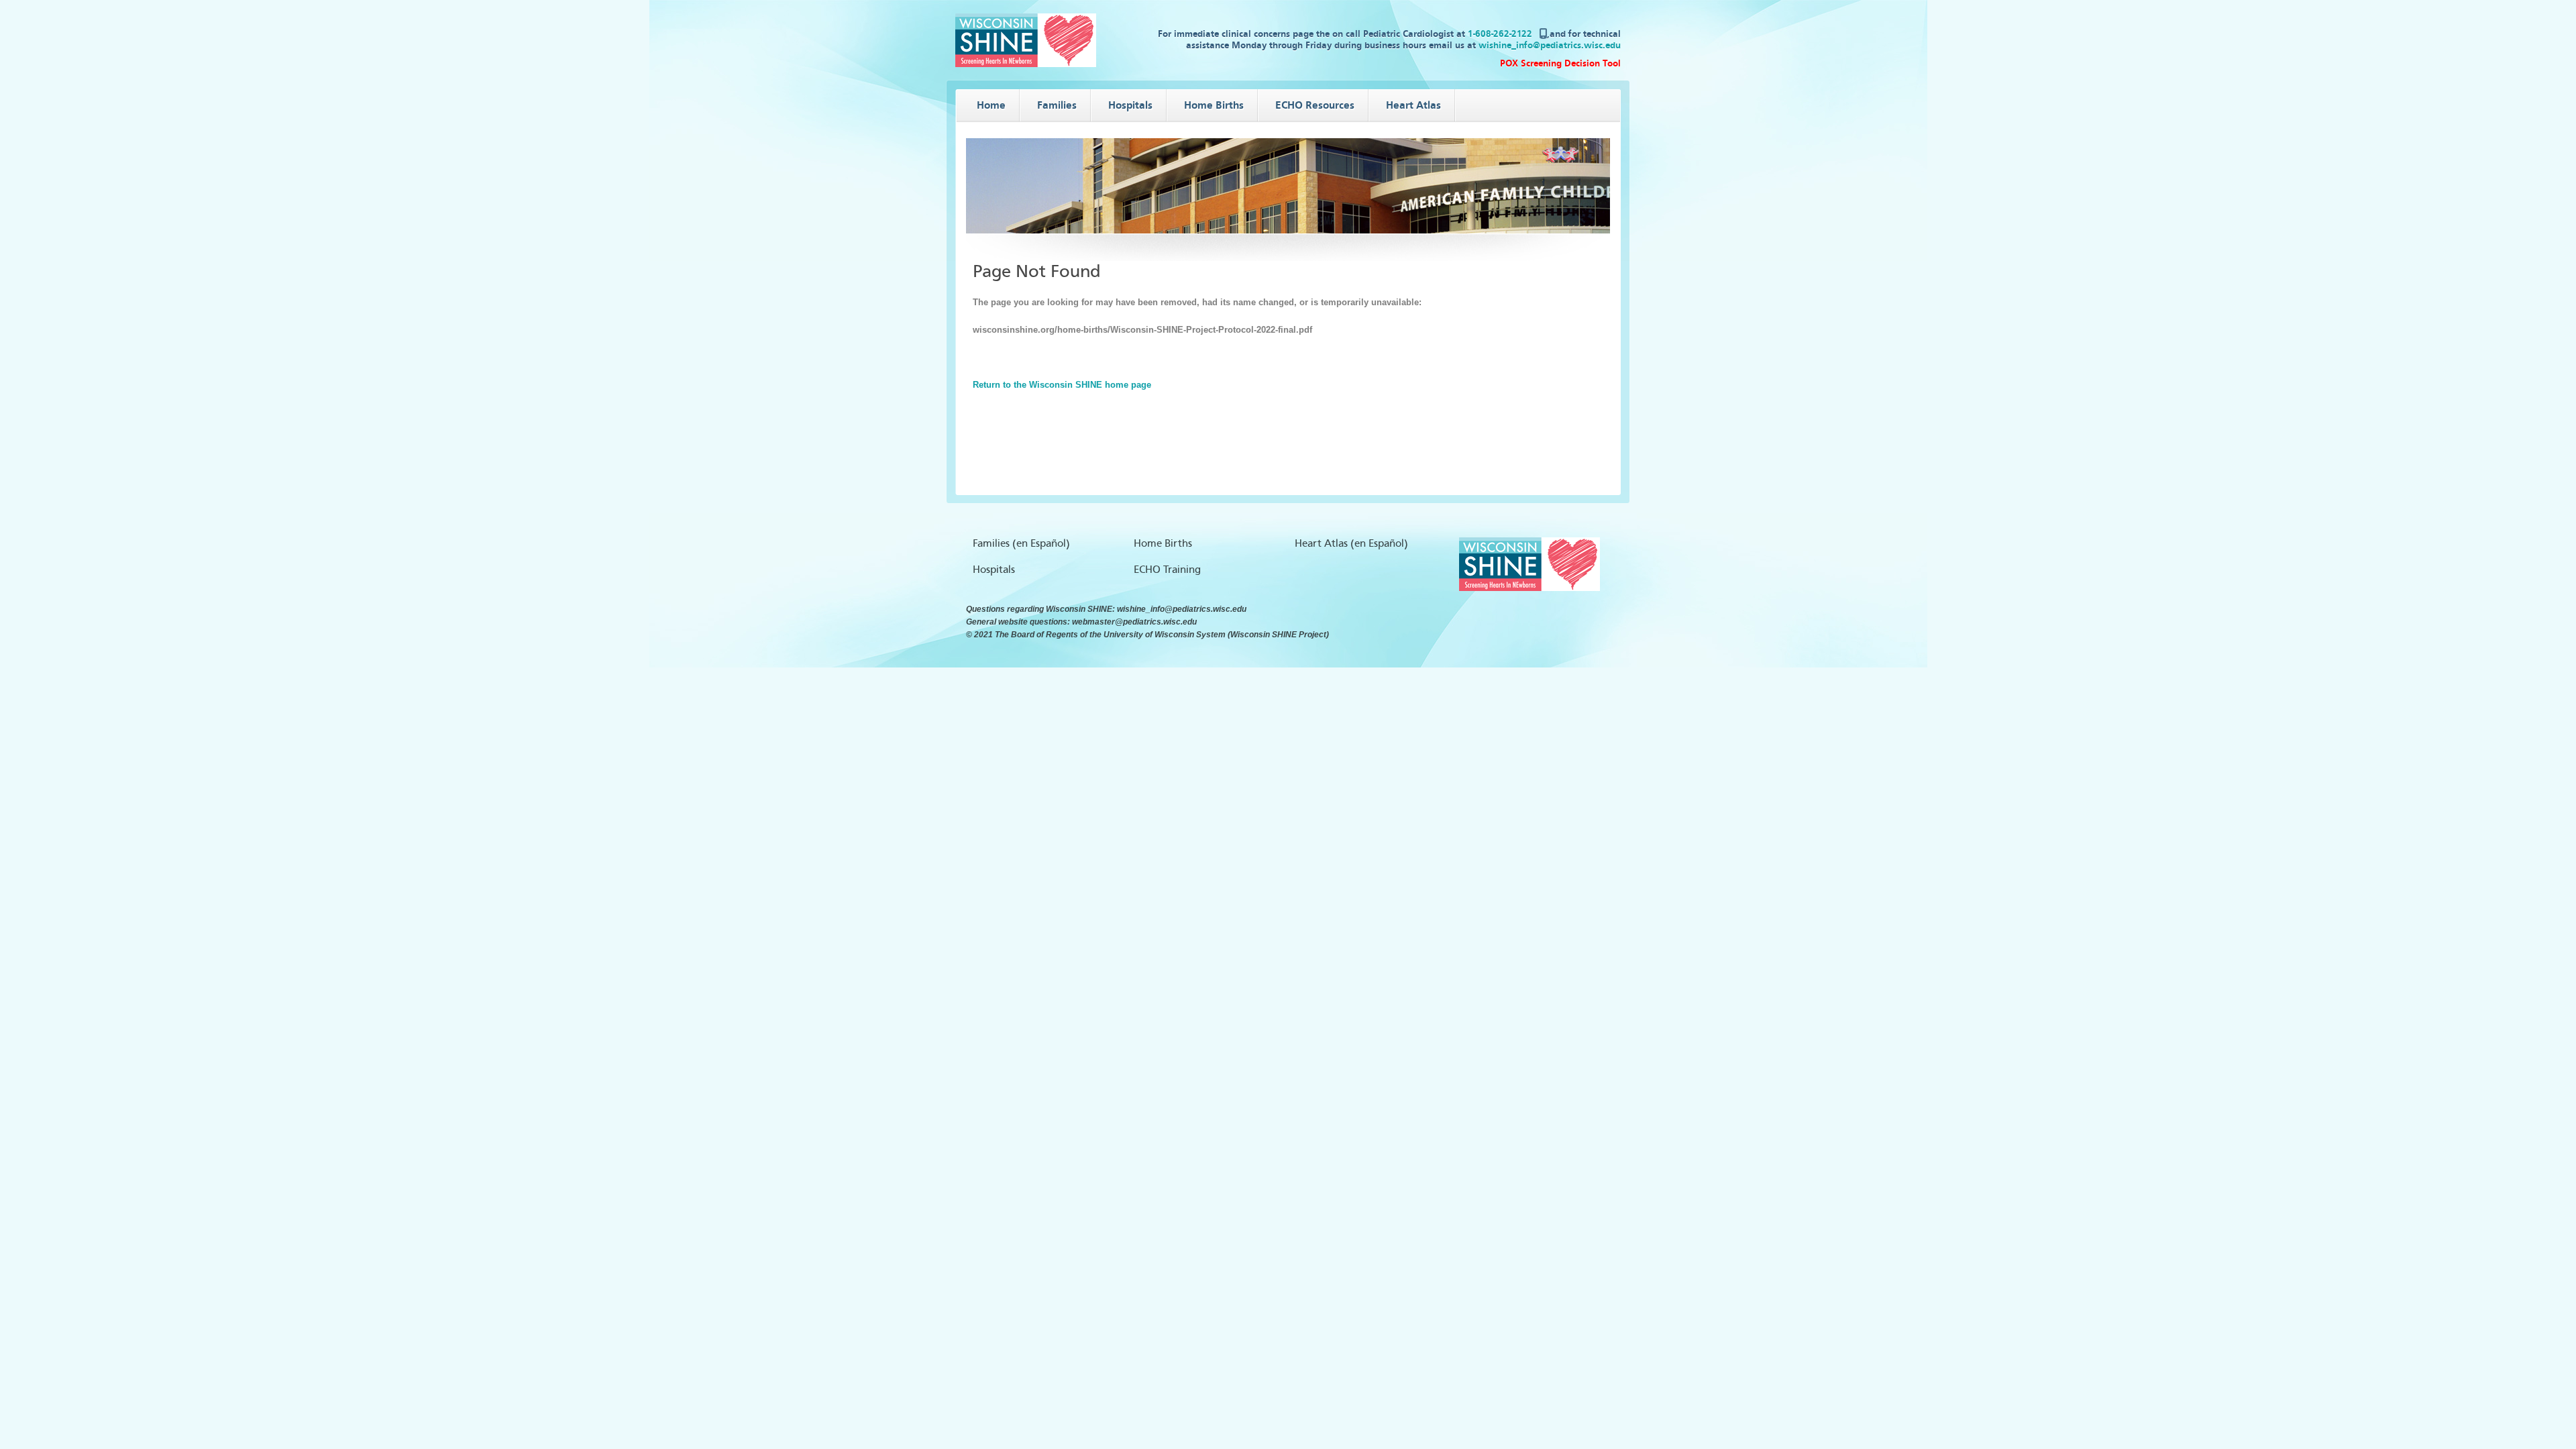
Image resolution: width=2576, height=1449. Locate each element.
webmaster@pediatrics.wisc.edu (1134, 622)
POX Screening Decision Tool (1560, 63)
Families (991, 543)
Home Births (1163, 543)
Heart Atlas (1321, 543)
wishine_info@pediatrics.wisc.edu (1550, 45)
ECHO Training (1167, 570)
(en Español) (1041, 543)
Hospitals (994, 570)
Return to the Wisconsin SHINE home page (1062, 385)
